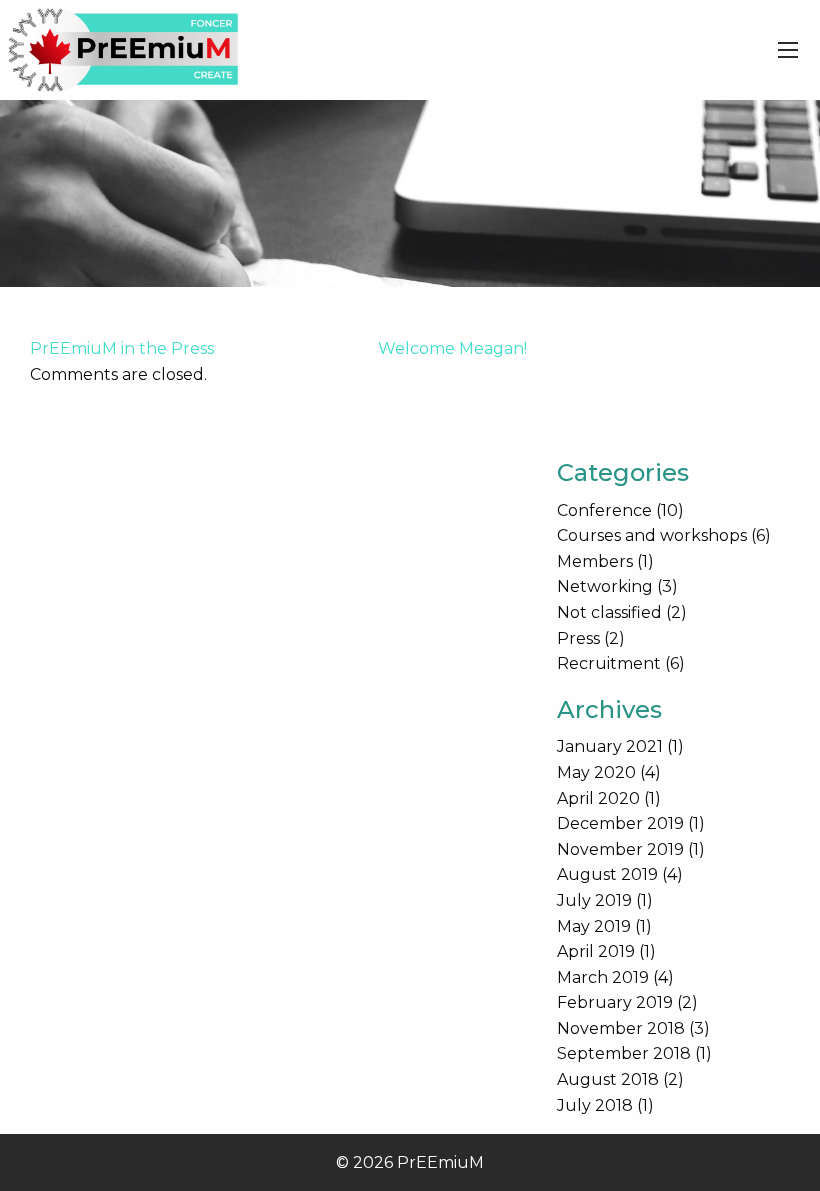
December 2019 (620, 823)
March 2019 (603, 977)
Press (578, 638)
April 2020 (598, 798)
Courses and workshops (652, 535)
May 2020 (596, 772)
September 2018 (624, 1053)
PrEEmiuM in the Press (122, 348)
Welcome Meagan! (452, 348)
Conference (604, 510)
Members (595, 561)
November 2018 (621, 1028)
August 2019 (607, 874)
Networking (605, 586)
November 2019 (620, 849)
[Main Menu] (788, 50)
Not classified (609, 612)
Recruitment (609, 663)
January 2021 (610, 746)
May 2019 (594, 926)
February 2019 (615, 1002)
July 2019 (594, 900)
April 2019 (596, 951)
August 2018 (608, 1079)
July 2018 (595, 1105)
